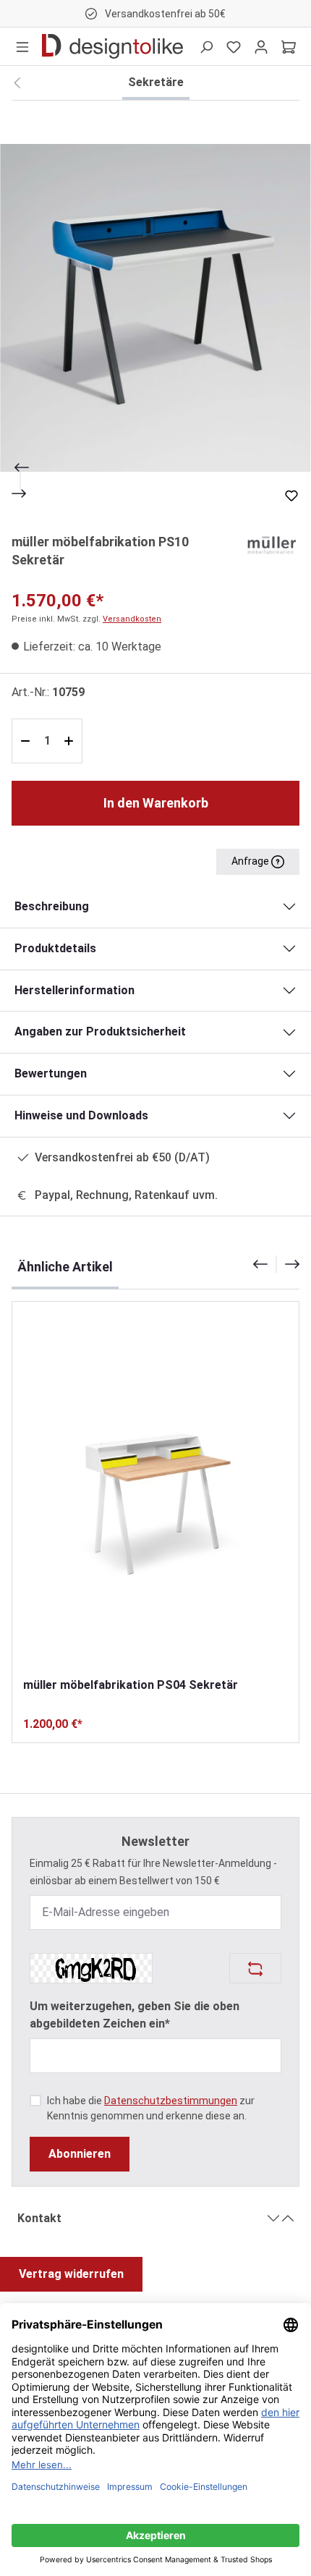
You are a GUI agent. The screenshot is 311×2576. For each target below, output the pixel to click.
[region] (155, 308)
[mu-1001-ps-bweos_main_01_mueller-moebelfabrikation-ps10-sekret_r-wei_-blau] (155, 308)
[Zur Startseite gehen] (112, 46)
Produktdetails (55, 948)
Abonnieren (80, 2154)
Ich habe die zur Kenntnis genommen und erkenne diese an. (151, 2108)
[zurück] (17, 83)
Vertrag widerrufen (71, 2274)
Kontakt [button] (39, 2218)
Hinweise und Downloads (81, 1115)
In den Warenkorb (156, 803)
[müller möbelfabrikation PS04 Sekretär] (155, 1489)
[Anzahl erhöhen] (71, 741)
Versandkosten (132, 619)
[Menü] (22, 46)
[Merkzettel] (234, 46)
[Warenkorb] (289, 46)
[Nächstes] (20, 493)
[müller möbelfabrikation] (270, 544)
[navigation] (276, 1264)
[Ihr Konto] (261, 46)
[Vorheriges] (20, 467)
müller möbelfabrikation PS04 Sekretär (131, 1685)
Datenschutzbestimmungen (171, 2101)
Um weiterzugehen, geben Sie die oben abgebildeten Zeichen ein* (135, 2015)
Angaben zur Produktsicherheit (100, 1031)
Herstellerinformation (74, 990)
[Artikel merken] (291, 496)
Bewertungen (51, 1073)
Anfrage (251, 861)
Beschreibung (52, 906)
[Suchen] (206, 46)
